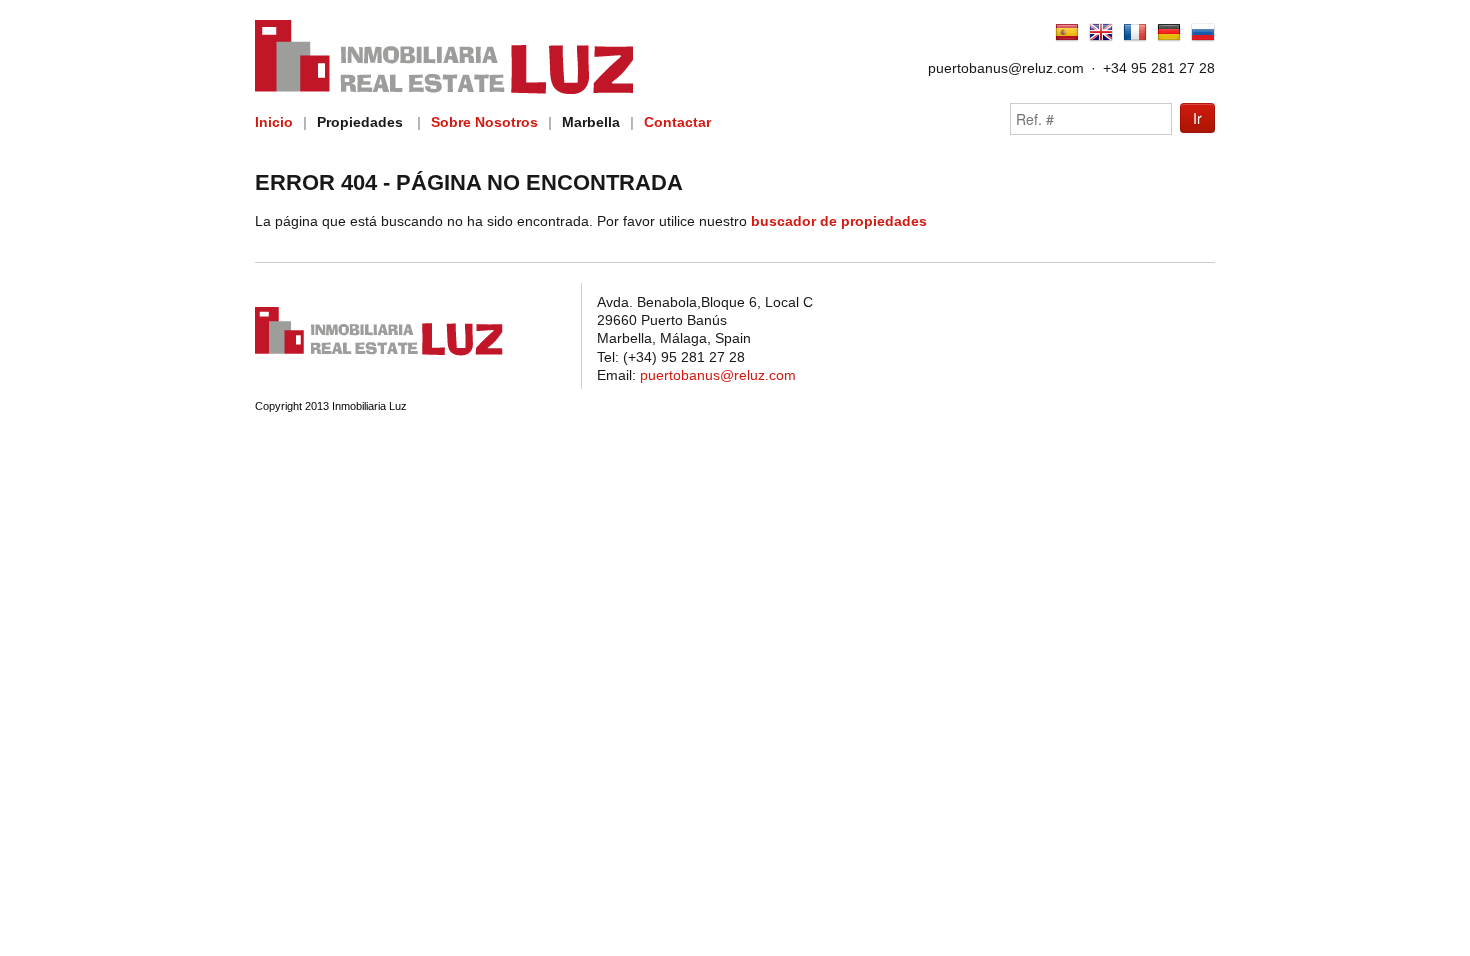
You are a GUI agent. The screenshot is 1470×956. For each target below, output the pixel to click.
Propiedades (360, 122)
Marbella (591, 122)
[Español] (1067, 40)
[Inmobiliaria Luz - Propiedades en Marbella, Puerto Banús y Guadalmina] (379, 352)
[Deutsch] (1169, 40)
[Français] (1135, 40)
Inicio (274, 122)
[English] (1101, 40)
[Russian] (1203, 40)
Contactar (677, 122)
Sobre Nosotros (484, 122)
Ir (1197, 118)
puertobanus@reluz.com (1006, 68)
